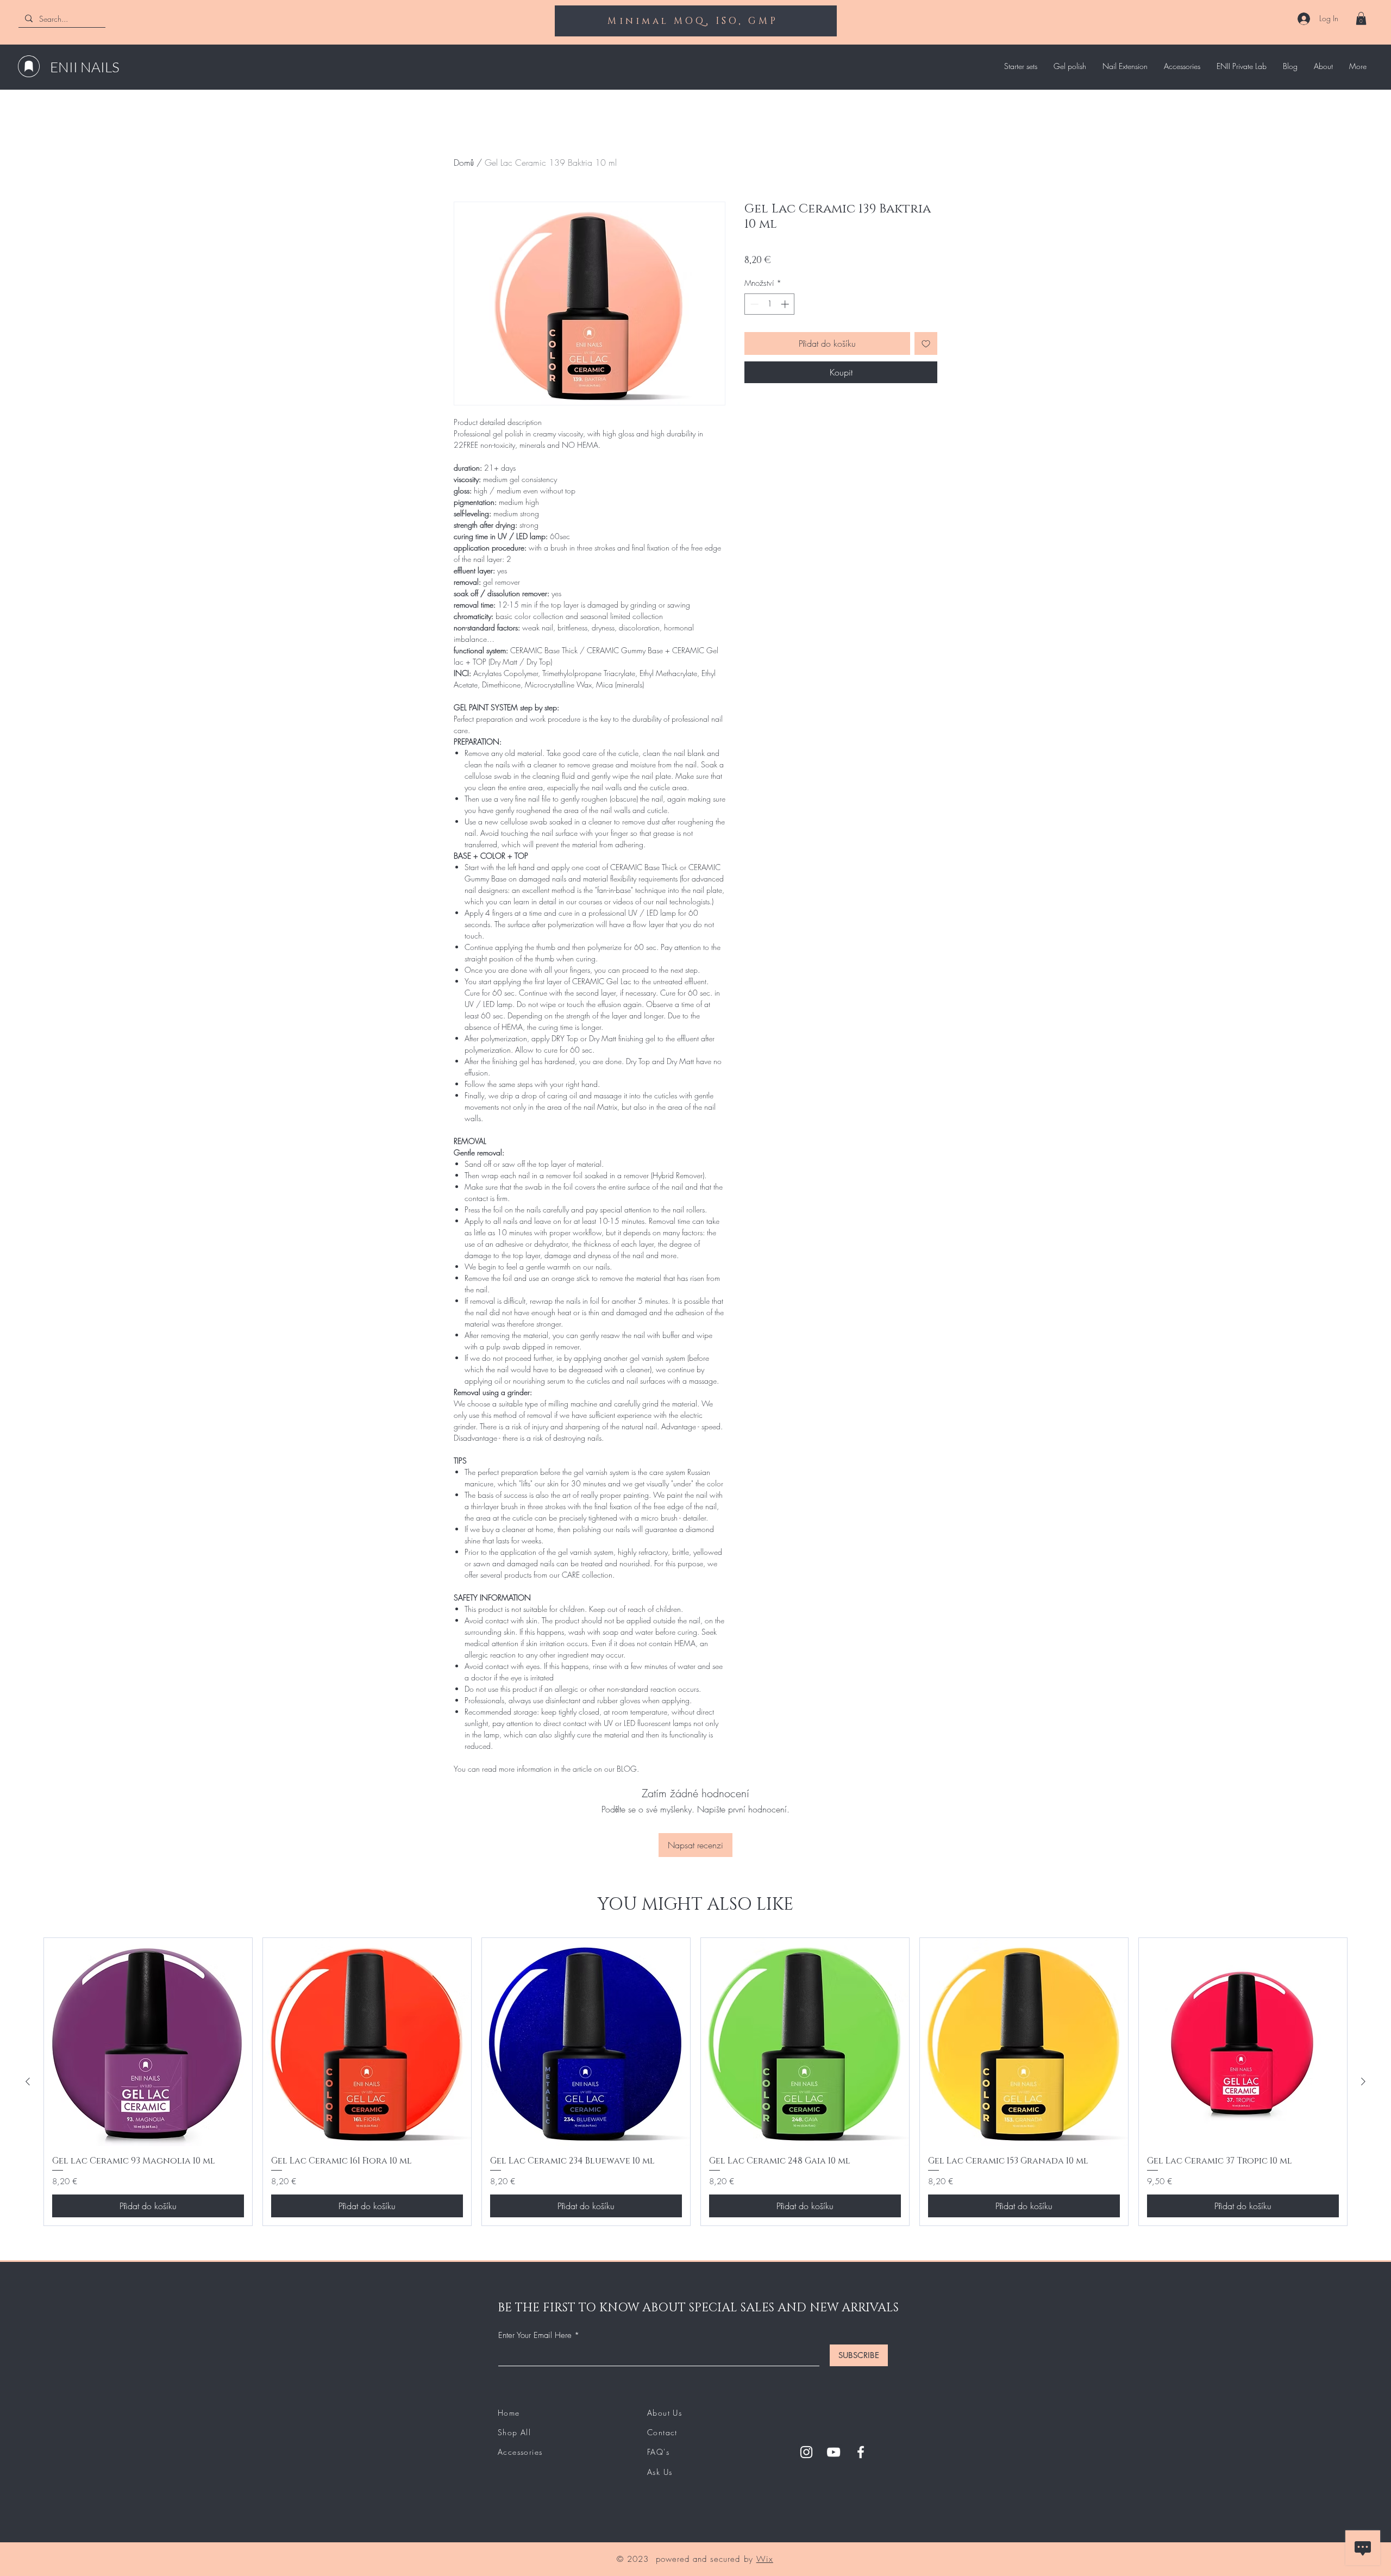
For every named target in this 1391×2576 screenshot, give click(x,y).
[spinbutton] (770, 304)
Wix (765, 2559)
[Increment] (786, 304)
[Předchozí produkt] (28, 2081)
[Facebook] (861, 2452)
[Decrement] (753, 304)
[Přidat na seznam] (926, 343)
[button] (1361, 18)
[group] (695, 2082)
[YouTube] (834, 2452)
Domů (464, 162)
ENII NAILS (85, 67)
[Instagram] (806, 2452)
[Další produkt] (1363, 2081)
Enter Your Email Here (535, 2336)
